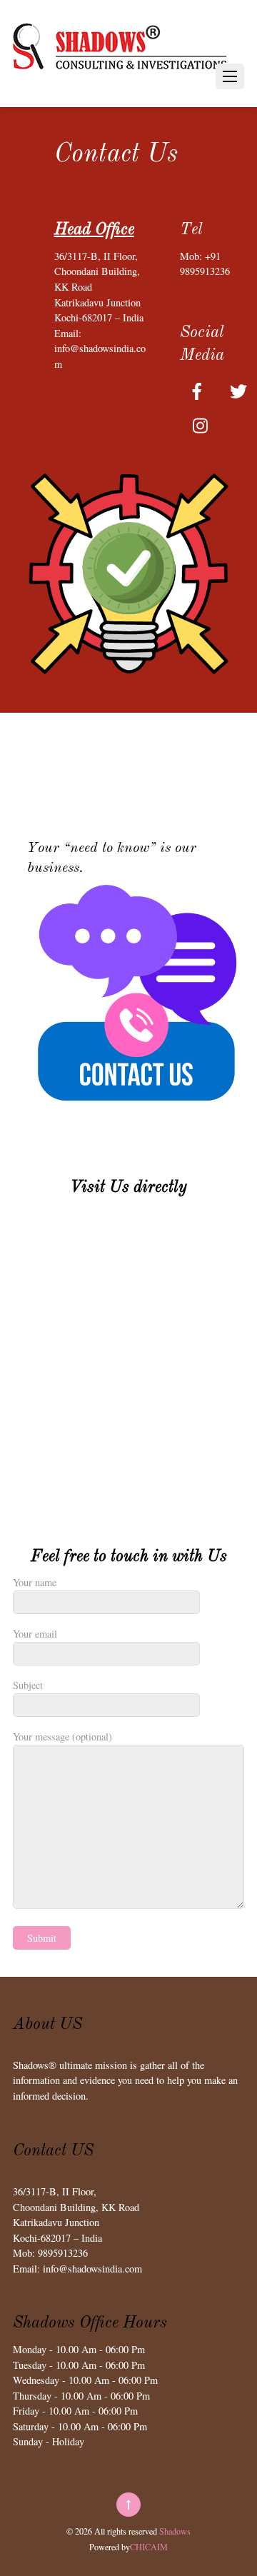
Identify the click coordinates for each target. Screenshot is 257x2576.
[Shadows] (120, 81)
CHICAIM (149, 2547)
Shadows (175, 2531)
